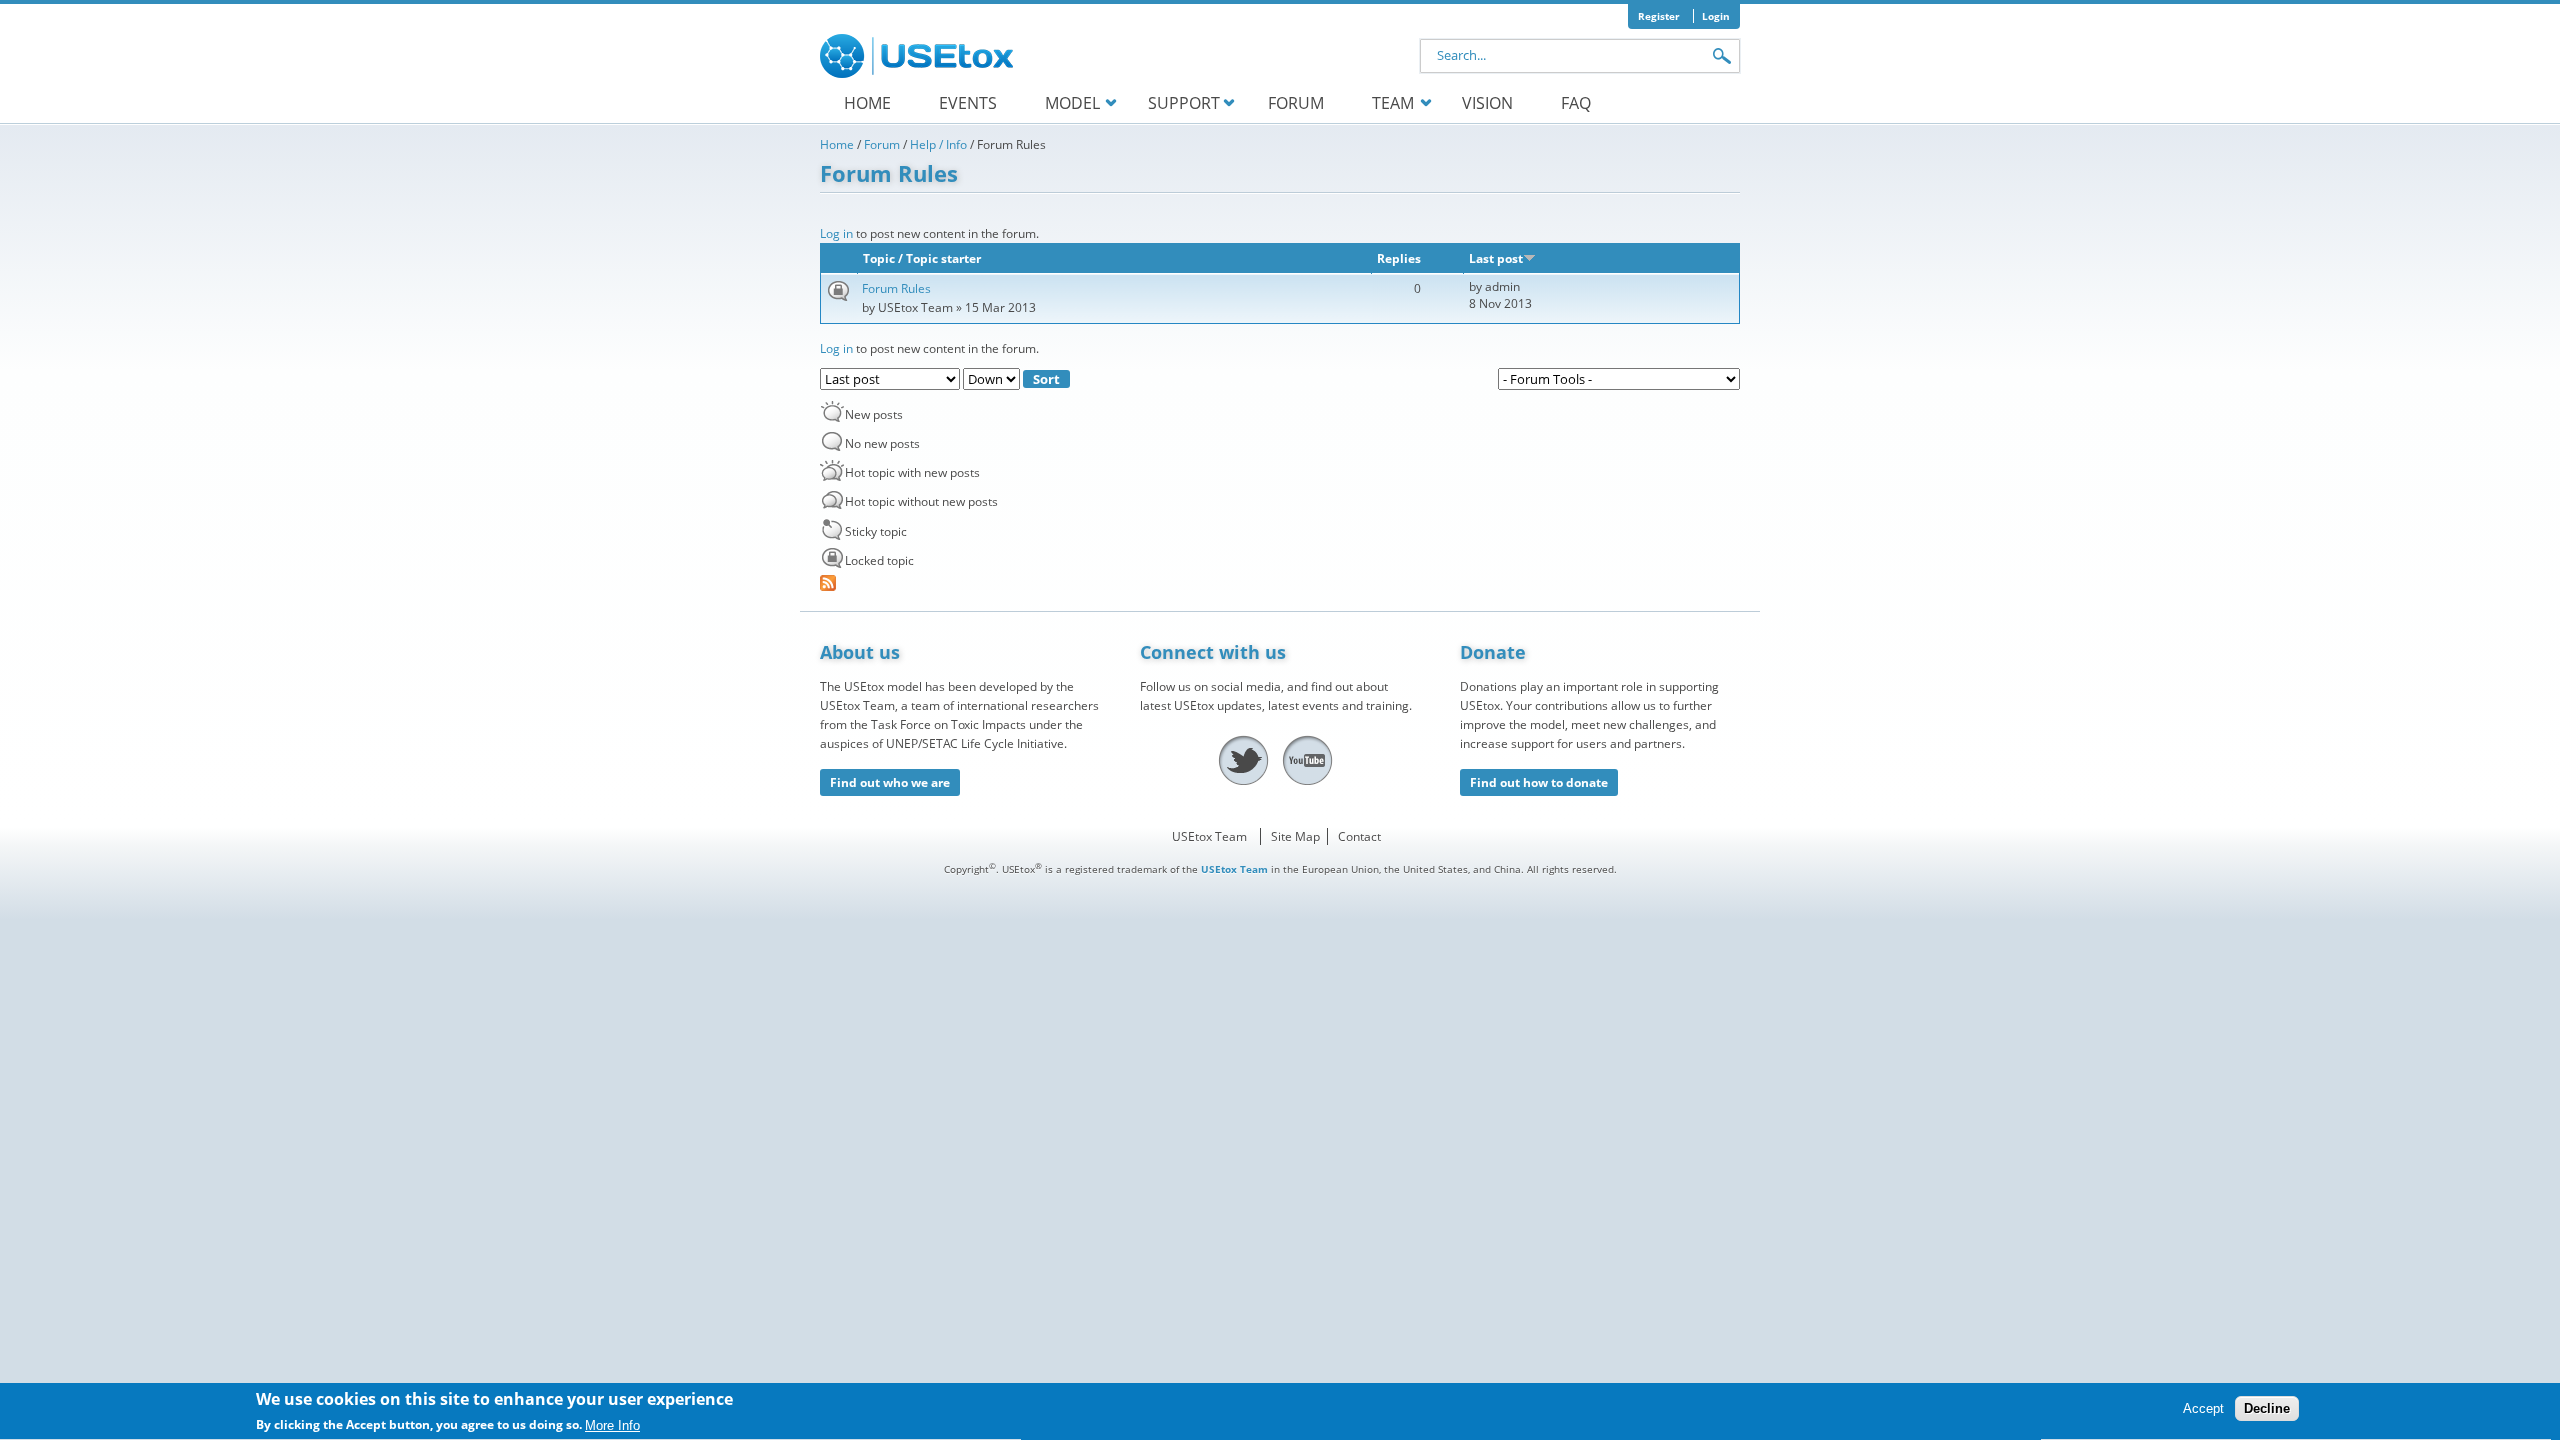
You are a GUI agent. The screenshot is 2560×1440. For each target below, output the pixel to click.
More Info (612, 1425)
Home (867, 103)
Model (1072, 103)
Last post (1496, 258)
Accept (2203, 1409)
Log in (836, 233)
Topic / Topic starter (922, 258)
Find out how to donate (1539, 782)
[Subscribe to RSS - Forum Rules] (1280, 583)
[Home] (920, 56)
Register (1659, 16)
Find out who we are (890, 782)
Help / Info (938, 144)
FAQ (1576, 103)
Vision (1487, 103)
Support (1184, 103)
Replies (1399, 258)
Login (1716, 16)
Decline (2267, 1409)
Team (1393, 103)
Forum (1296, 103)
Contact (1359, 836)
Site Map (1295, 836)
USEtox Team (1209, 836)
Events (968, 103)
